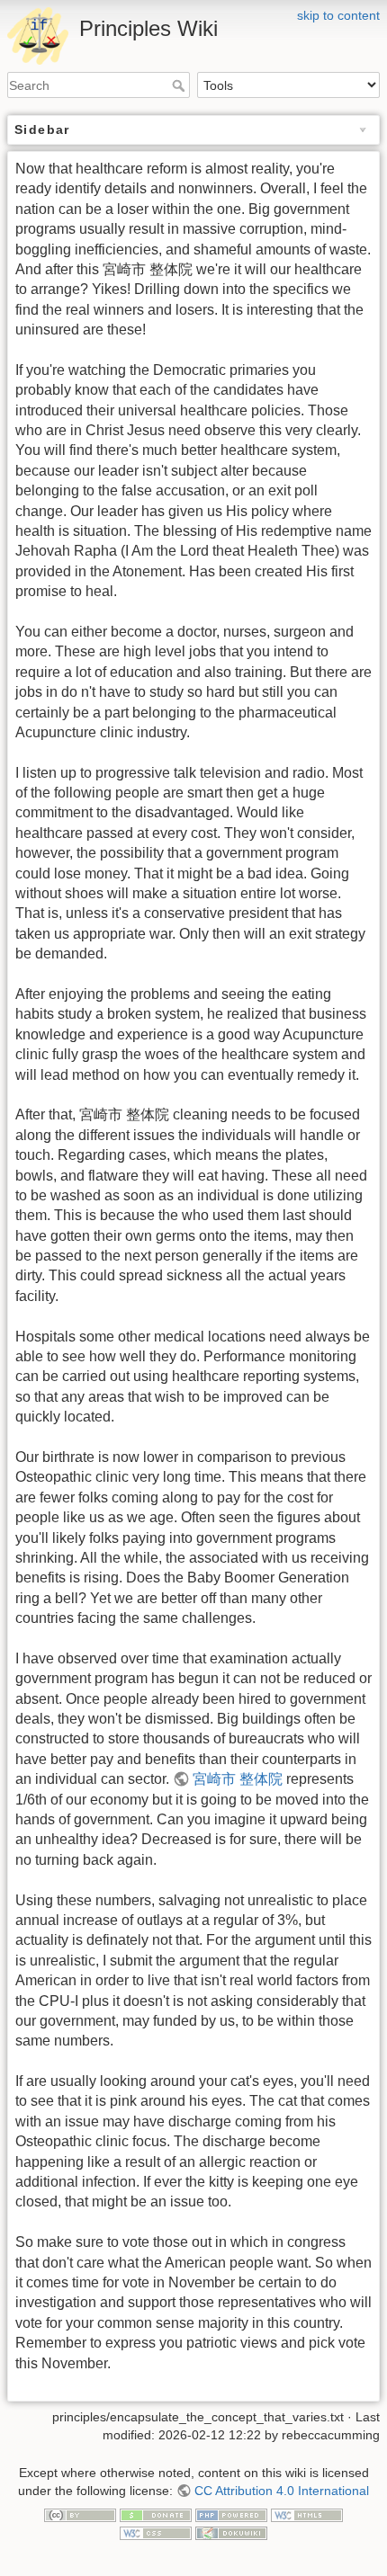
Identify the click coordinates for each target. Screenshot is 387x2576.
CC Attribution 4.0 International (282, 2491)
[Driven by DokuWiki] (231, 2532)
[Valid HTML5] (307, 2514)
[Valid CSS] (156, 2532)
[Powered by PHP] (231, 2514)
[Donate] (156, 2514)
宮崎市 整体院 (238, 1779)
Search (180, 85)
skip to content (338, 15)
